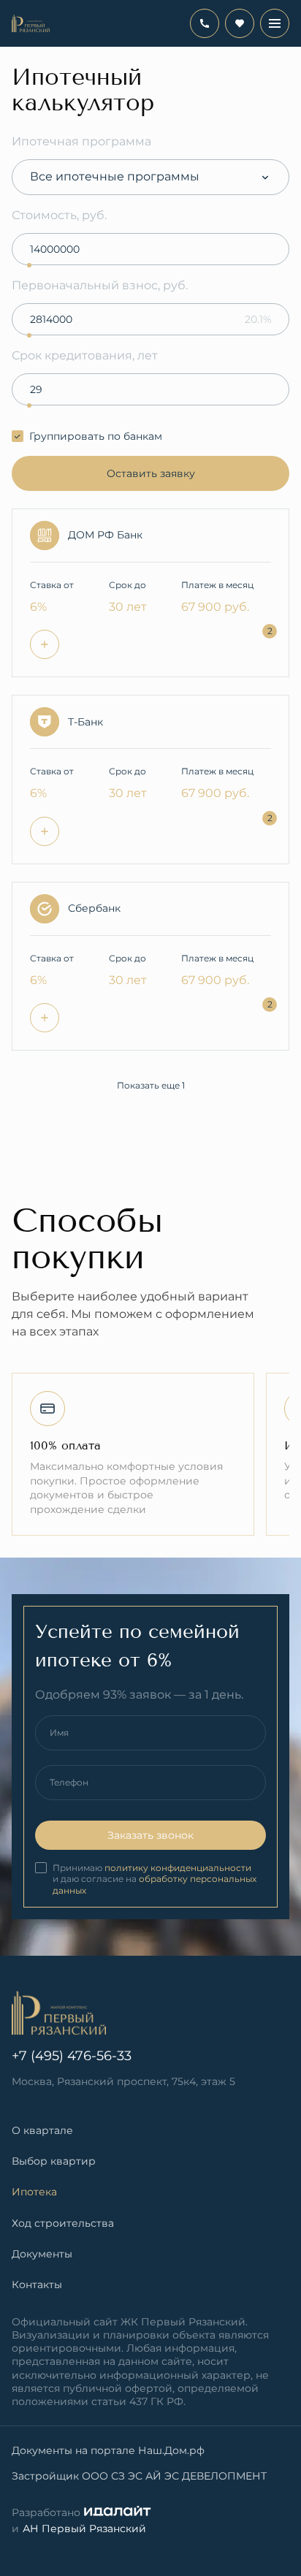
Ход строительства (63, 2223)
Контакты (37, 2285)
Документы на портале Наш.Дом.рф (108, 2450)
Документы (42, 2254)
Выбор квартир (54, 2161)
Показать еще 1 (151, 1085)
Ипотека (34, 2192)
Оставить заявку (151, 473)
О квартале (42, 2130)
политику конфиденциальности (178, 1868)
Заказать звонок (150, 1835)
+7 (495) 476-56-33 (205, 23)
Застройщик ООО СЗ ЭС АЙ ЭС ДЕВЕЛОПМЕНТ (139, 2476)
